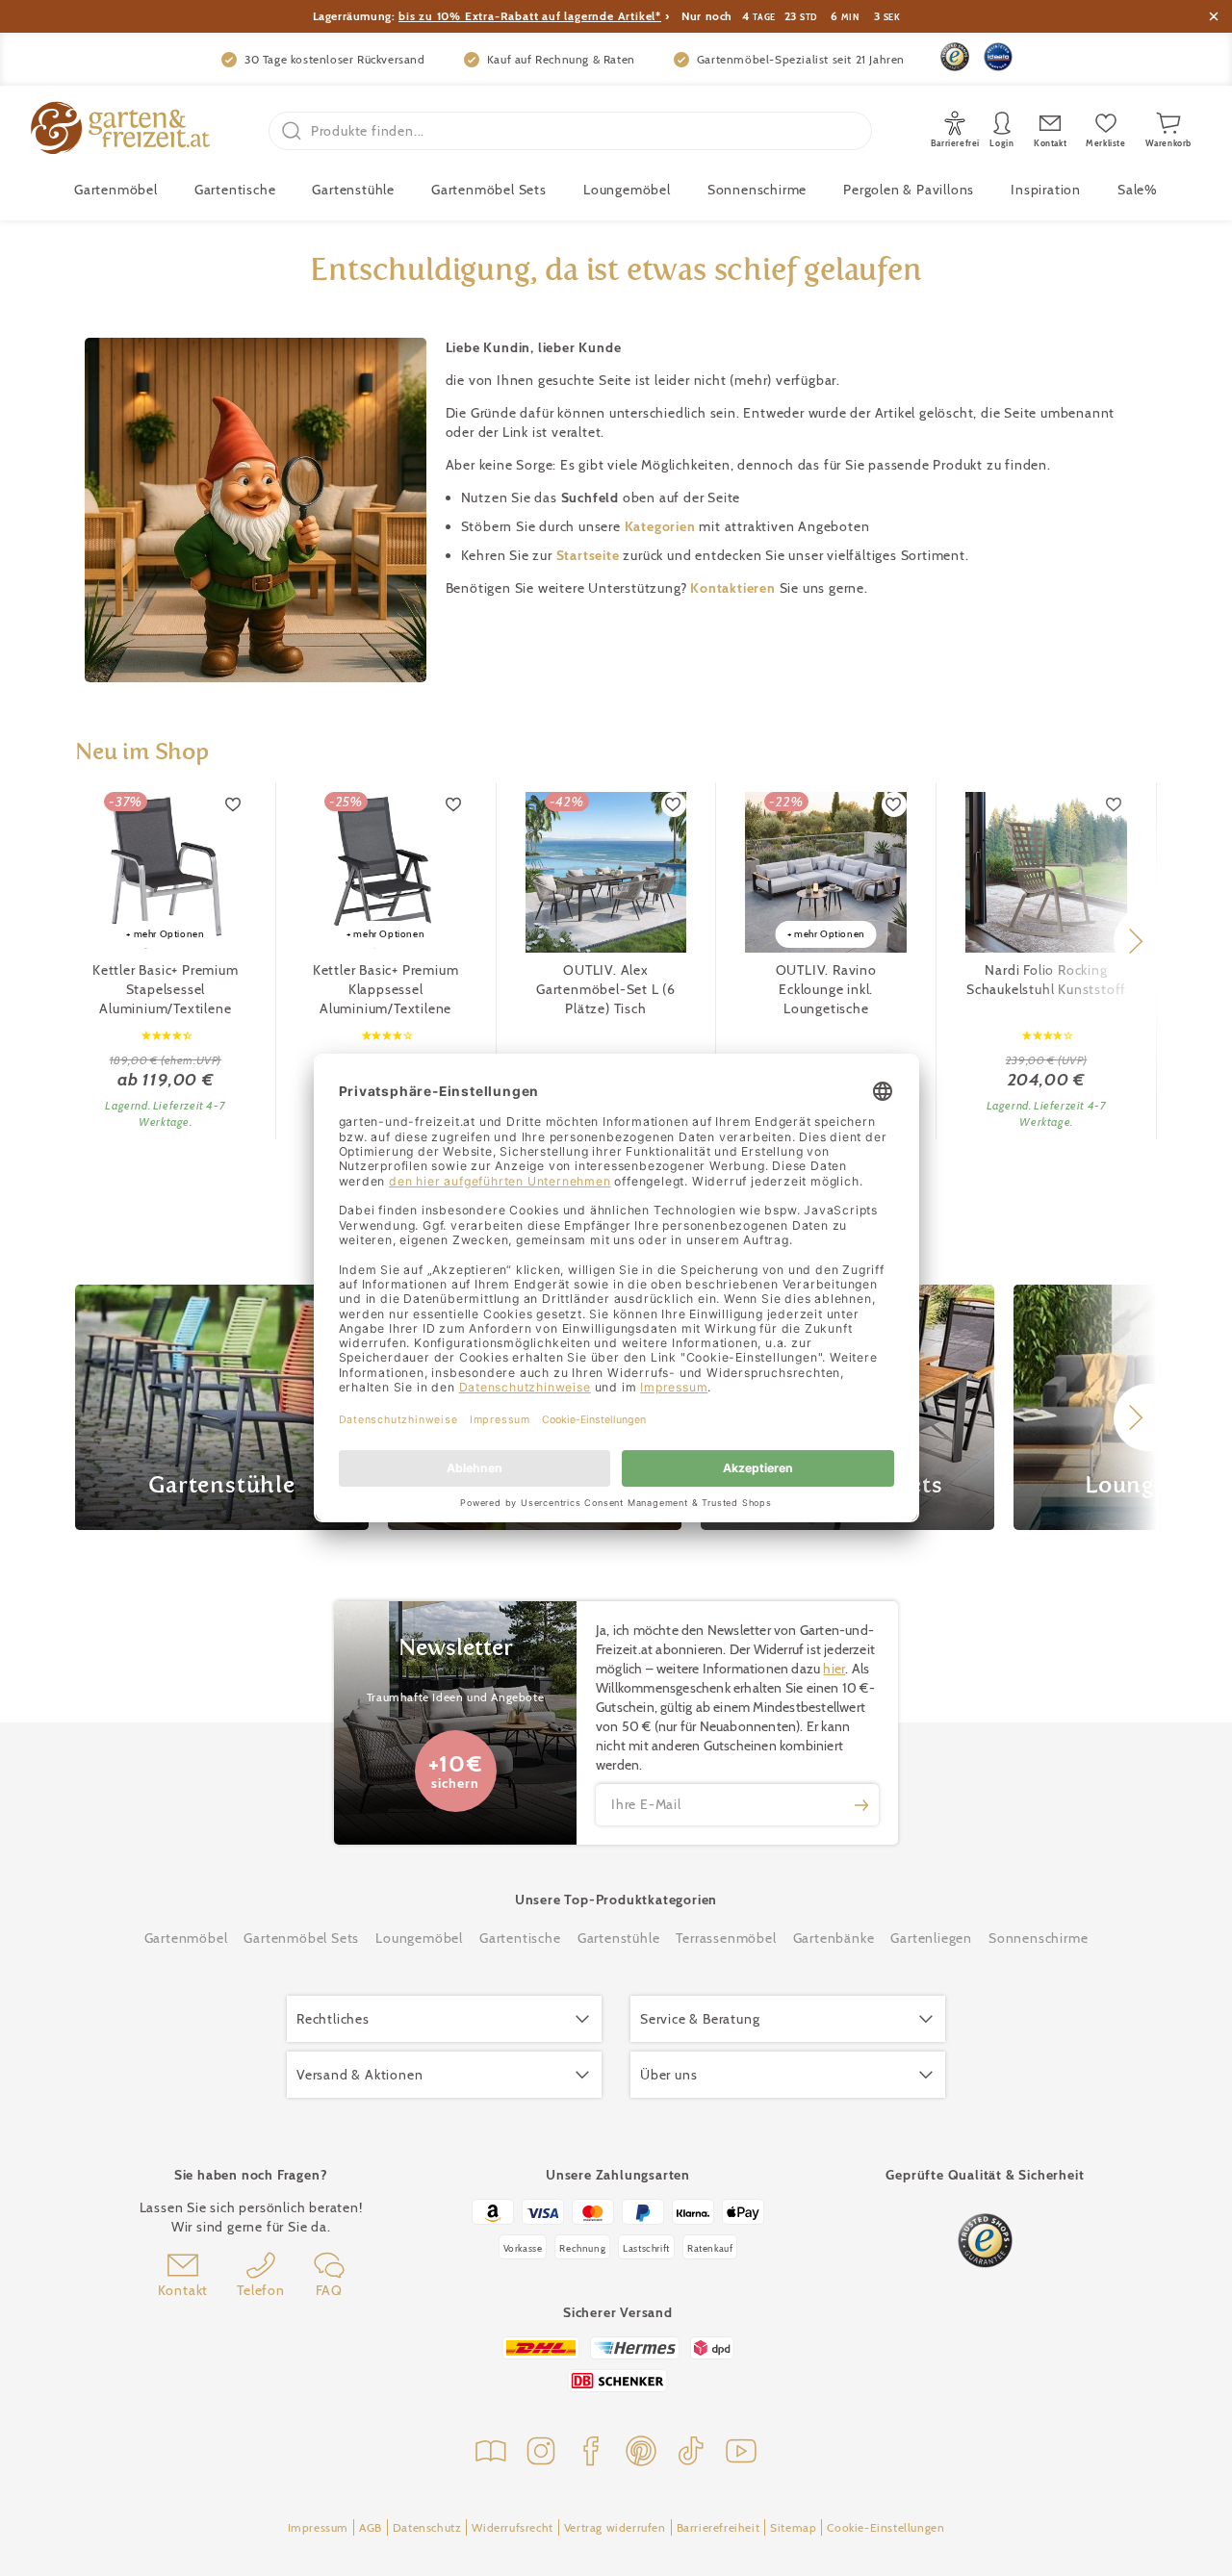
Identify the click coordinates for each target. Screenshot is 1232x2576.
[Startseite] (120, 130)
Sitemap (793, 2527)
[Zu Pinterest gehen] (641, 2453)
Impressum (318, 2527)
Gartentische (235, 190)
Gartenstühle (353, 190)
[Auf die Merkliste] (234, 804)
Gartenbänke (834, 1938)
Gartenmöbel (186, 1938)
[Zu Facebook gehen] (591, 2453)
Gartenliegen (931, 1938)
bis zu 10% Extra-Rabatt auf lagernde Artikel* (530, 16)
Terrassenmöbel (726, 1938)
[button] (1135, 941)
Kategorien (662, 526)
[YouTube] (741, 2453)
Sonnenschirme (757, 190)
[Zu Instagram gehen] (541, 2453)
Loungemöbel (627, 190)
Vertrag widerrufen (615, 2527)
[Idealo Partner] (998, 57)
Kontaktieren (734, 588)
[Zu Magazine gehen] (491, 2453)
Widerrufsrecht (512, 2527)
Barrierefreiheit (719, 2527)
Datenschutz (427, 2527)
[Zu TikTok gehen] (691, 2453)
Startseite (590, 555)
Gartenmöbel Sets (489, 190)
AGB (371, 2527)
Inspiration (1046, 190)
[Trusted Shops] (955, 57)
